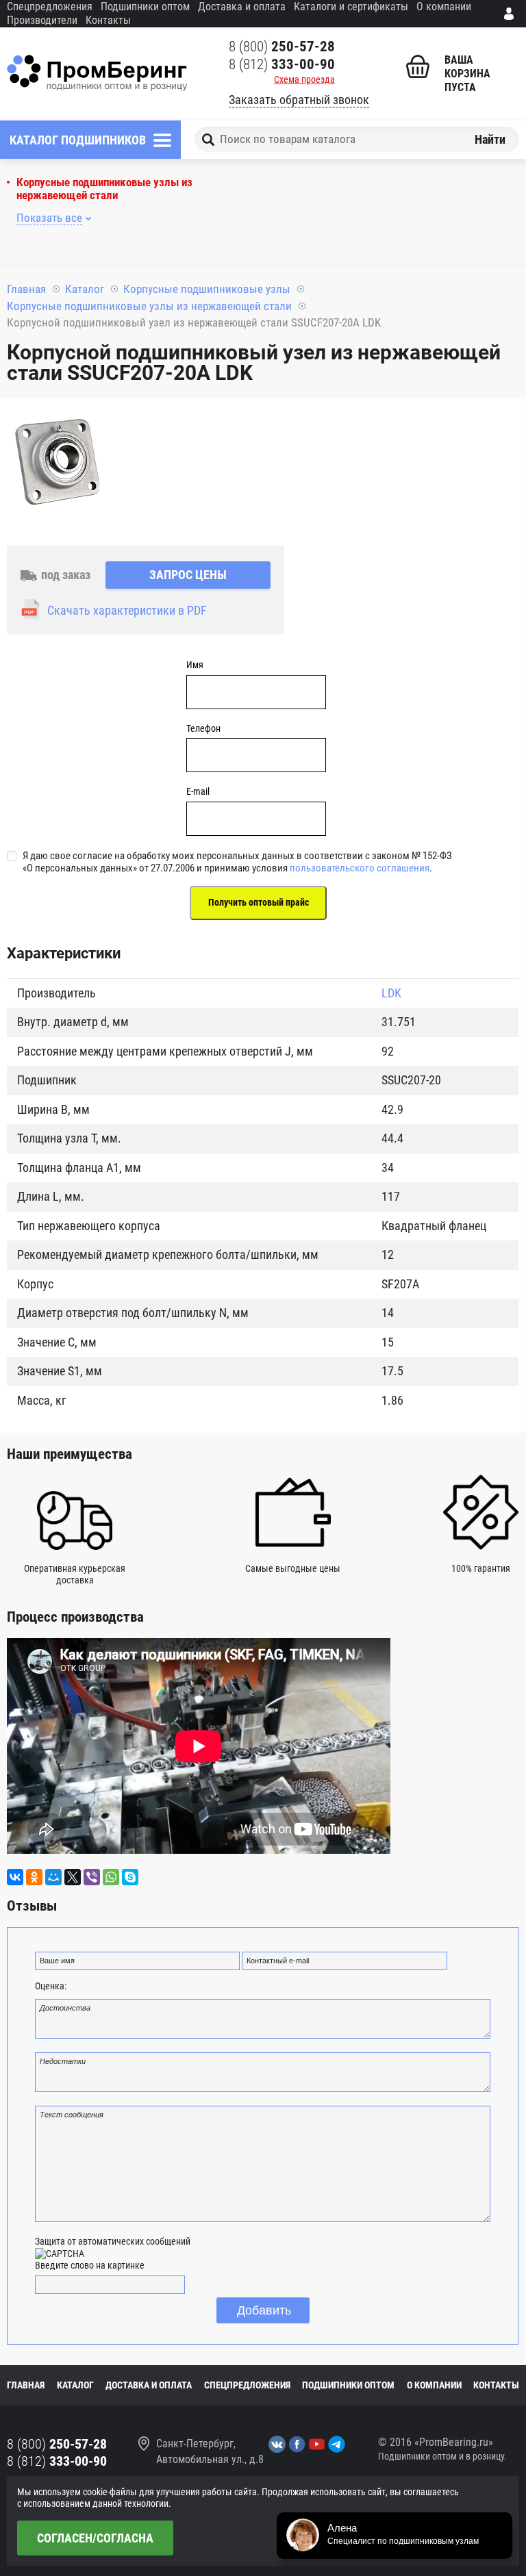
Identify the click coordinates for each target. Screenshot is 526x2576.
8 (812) (282, 64)
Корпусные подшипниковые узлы (207, 289)
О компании (444, 7)
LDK (391, 993)
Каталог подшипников (78, 140)
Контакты (108, 20)
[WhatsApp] (111, 1877)
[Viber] (92, 1877)
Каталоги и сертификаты (351, 7)
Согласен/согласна (95, 2538)
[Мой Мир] (53, 1877)
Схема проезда (304, 79)
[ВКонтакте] (15, 1877)
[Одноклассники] (34, 1877)
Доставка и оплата (242, 7)
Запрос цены (188, 575)
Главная (26, 289)
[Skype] (130, 1877)
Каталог (85, 289)
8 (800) (282, 47)
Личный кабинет (512, 14)
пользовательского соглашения (360, 868)
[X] (73, 1877)
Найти (490, 139)
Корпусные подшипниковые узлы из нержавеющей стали (104, 189)
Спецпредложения (50, 7)
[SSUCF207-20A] (58, 463)
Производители (42, 20)
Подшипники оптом (145, 7)
